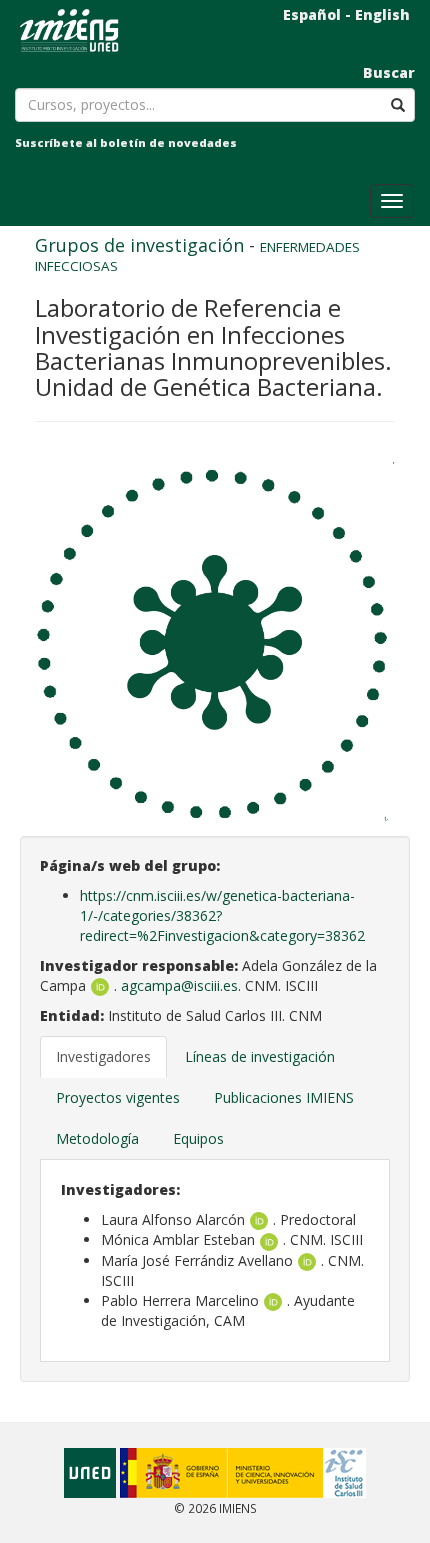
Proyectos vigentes (118, 1097)
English (382, 14)
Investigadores (103, 1056)
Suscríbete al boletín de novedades (126, 142)
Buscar (389, 72)
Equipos (198, 1138)
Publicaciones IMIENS (284, 1097)
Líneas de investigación (260, 1056)
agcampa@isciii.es (179, 985)
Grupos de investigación (139, 245)
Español (312, 14)
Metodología (97, 1138)
